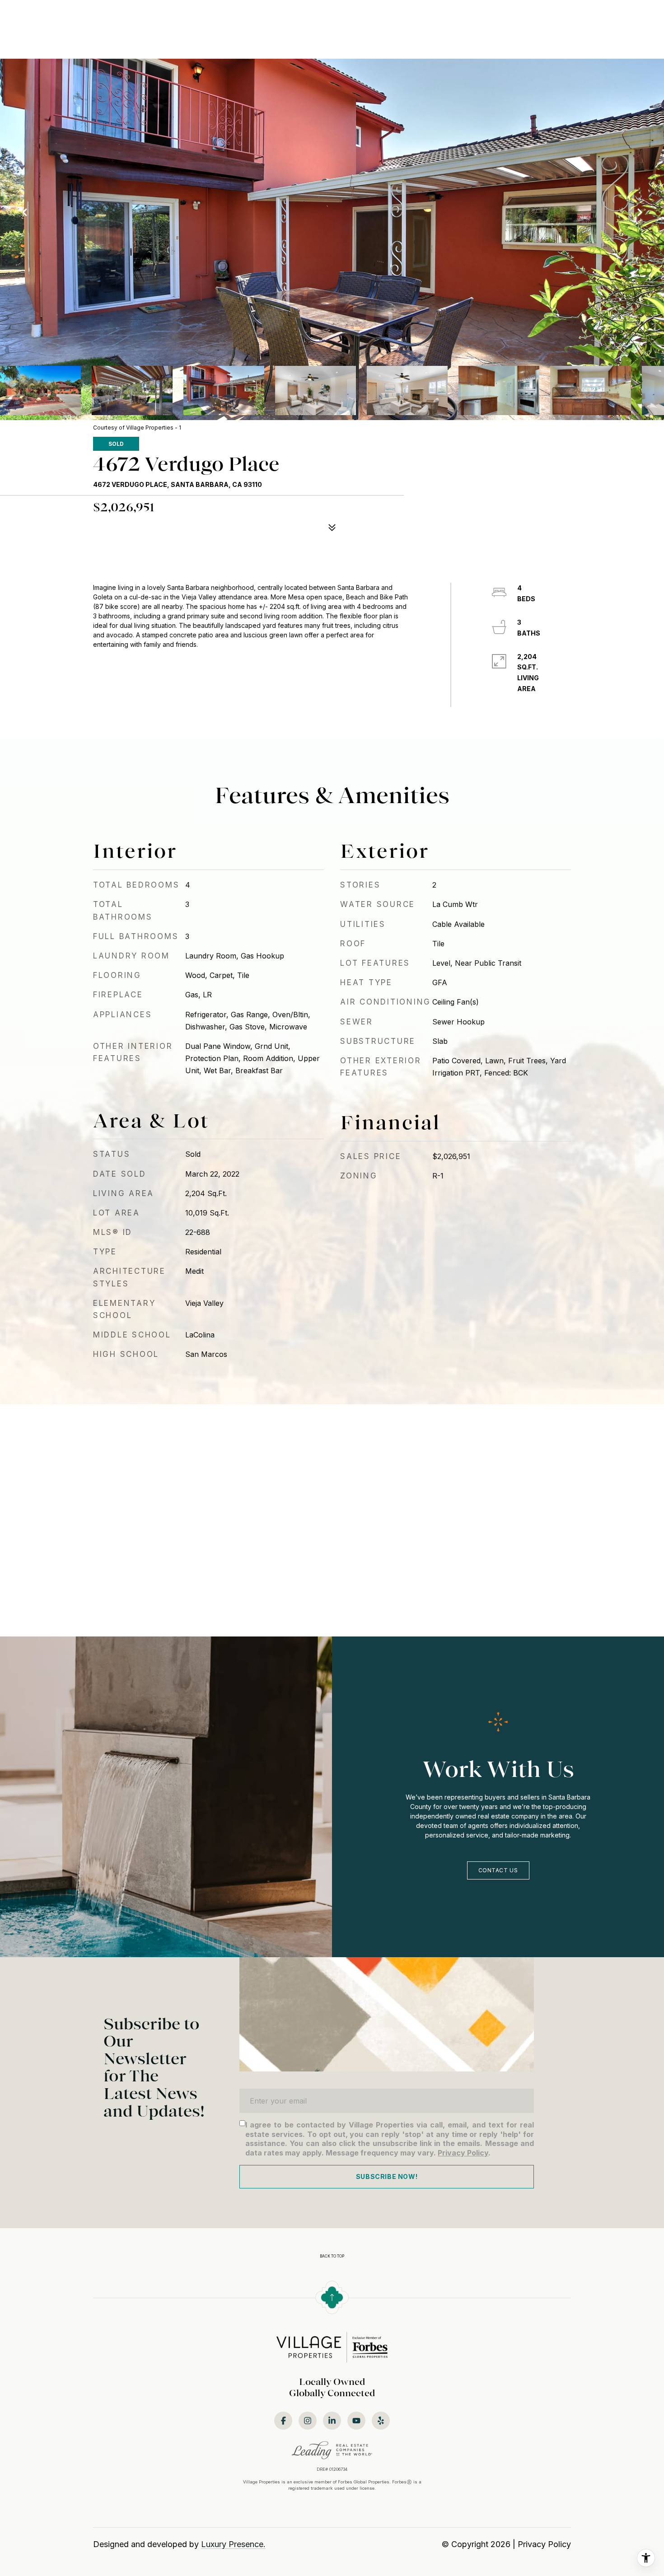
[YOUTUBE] (356, 2421)
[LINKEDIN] (332, 2421)
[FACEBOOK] (283, 2421)
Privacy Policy (463, 2153)
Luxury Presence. (233, 2544)
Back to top (332, 2256)
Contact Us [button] (498, 1870)
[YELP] (381, 2421)
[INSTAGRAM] (308, 2421)
